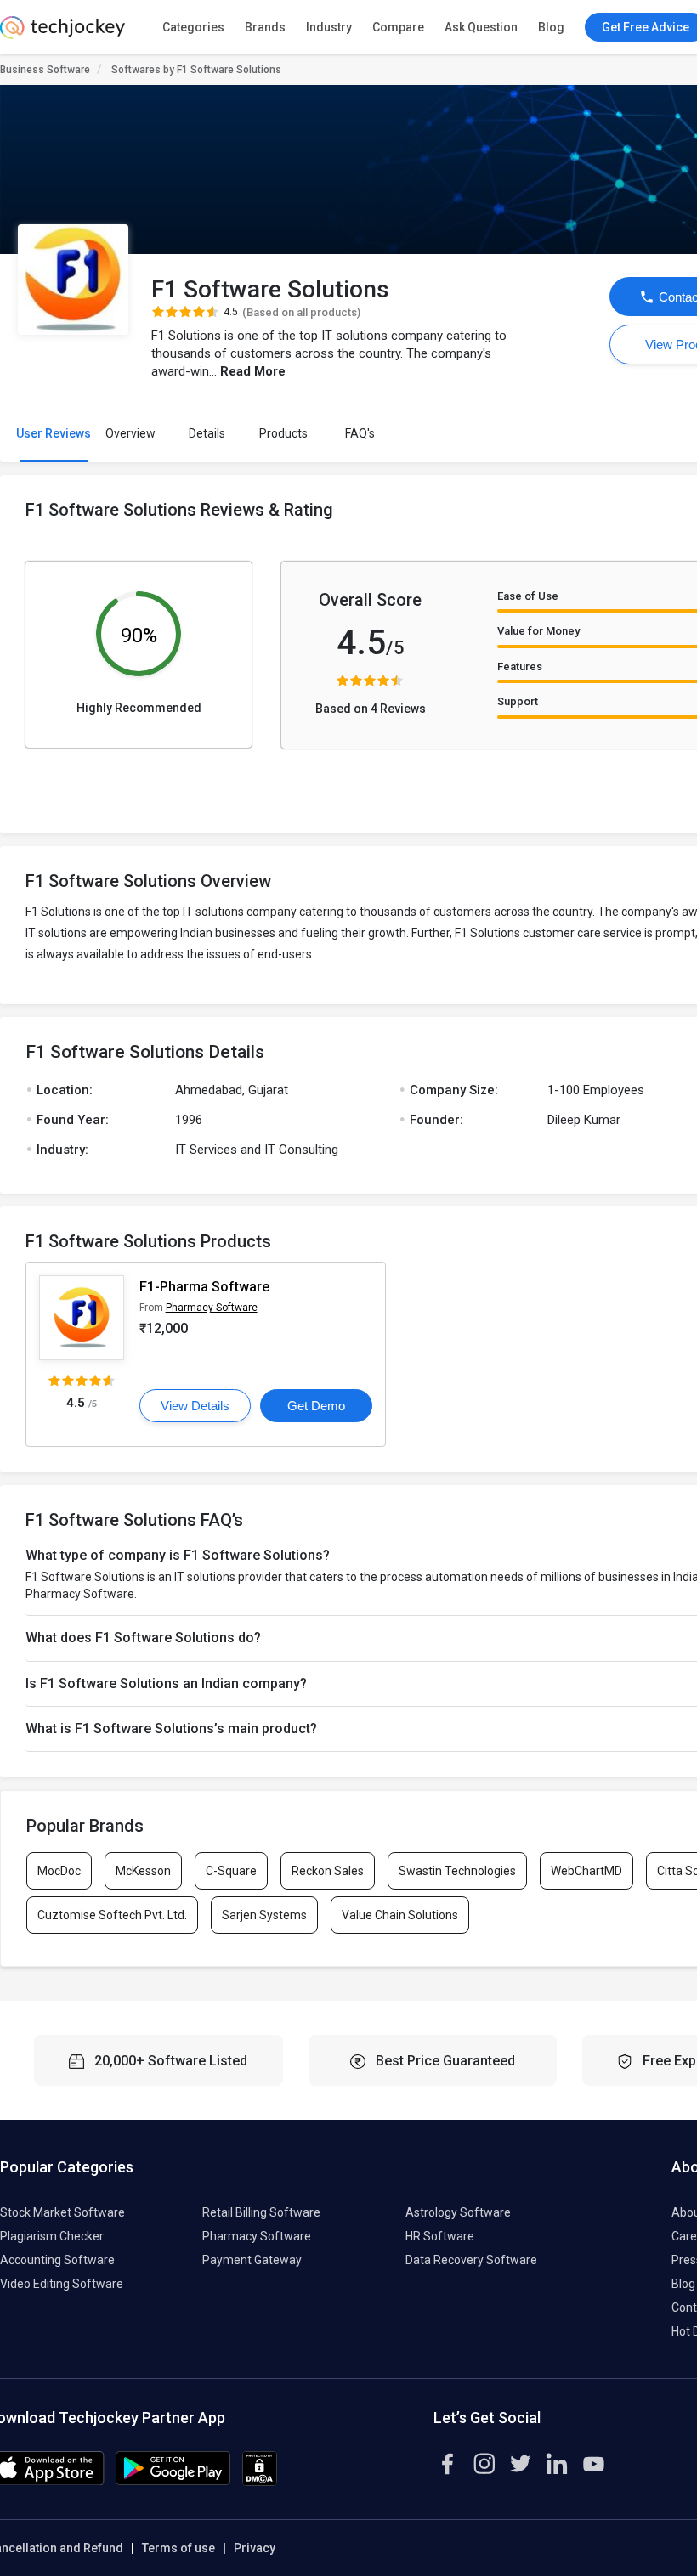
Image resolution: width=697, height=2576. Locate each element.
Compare (398, 27)
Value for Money (538, 631)
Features (520, 667)
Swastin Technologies (457, 1871)
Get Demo (316, 1406)
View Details (195, 1406)
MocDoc (59, 1871)
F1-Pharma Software (204, 1287)
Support (518, 701)
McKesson (143, 1871)
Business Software (45, 70)
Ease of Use (528, 596)
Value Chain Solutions (400, 1915)
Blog (551, 27)
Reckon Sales (328, 1871)
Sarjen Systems (264, 1915)
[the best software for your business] (62, 34)
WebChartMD (586, 1871)
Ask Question (481, 27)
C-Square (231, 1871)
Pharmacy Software (212, 1308)
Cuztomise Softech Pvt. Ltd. (112, 1915)
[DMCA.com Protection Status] (260, 2482)
